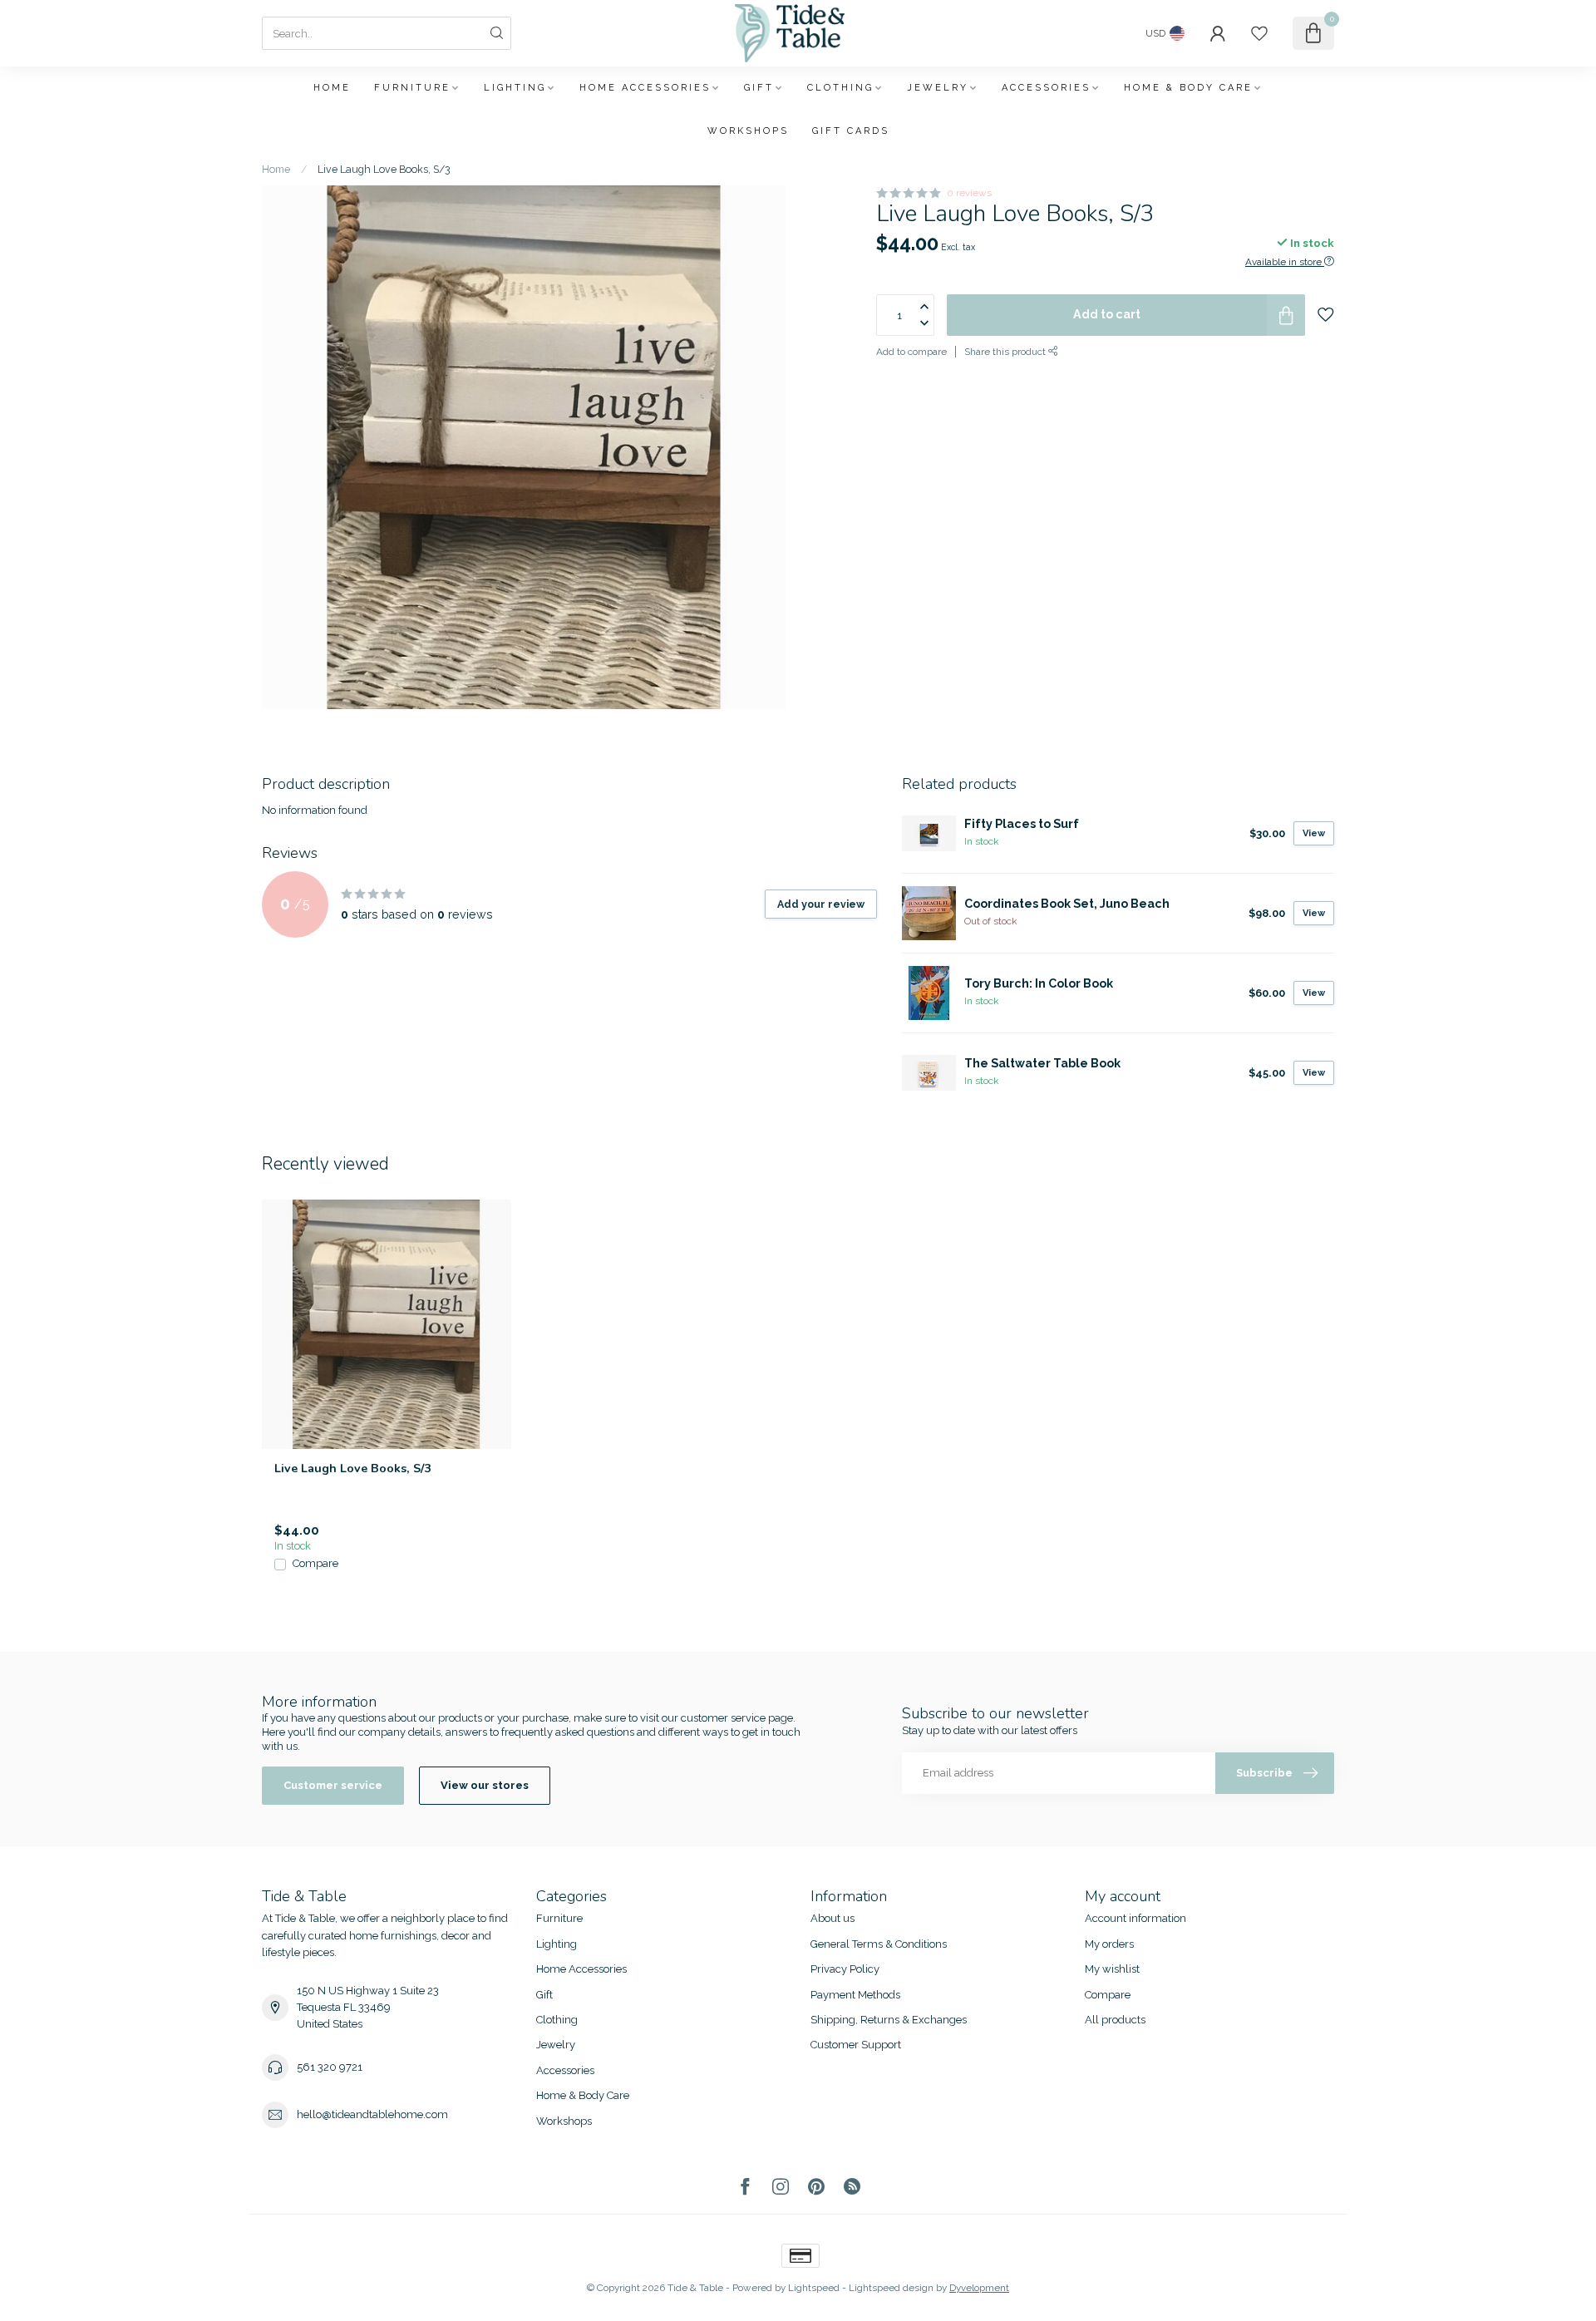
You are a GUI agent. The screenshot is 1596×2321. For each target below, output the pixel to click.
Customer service (333, 1785)
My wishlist (1112, 1969)
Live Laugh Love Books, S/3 (384, 169)
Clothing (840, 88)
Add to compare (911, 352)
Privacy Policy (845, 1969)
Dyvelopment (979, 2288)
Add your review (821, 904)
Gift (759, 88)
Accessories (1046, 88)
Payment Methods (855, 1995)
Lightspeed (814, 2288)
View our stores (485, 1785)
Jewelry (938, 88)
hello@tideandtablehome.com (372, 2114)
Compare (315, 1564)
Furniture (412, 88)
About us (832, 1918)
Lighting (515, 88)
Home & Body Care (1188, 88)
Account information (1135, 1918)
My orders (1109, 1944)
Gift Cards (851, 131)
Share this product (1006, 352)
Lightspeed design (891, 2288)
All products (1115, 2020)
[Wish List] (1259, 33)
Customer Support (856, 2045)
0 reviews (969, 193)
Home (332, 88)
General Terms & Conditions (879, 1944)
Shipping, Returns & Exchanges (889, 2020)
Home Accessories (645, 88)
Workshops (748, 131)
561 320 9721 (330, 2067)
